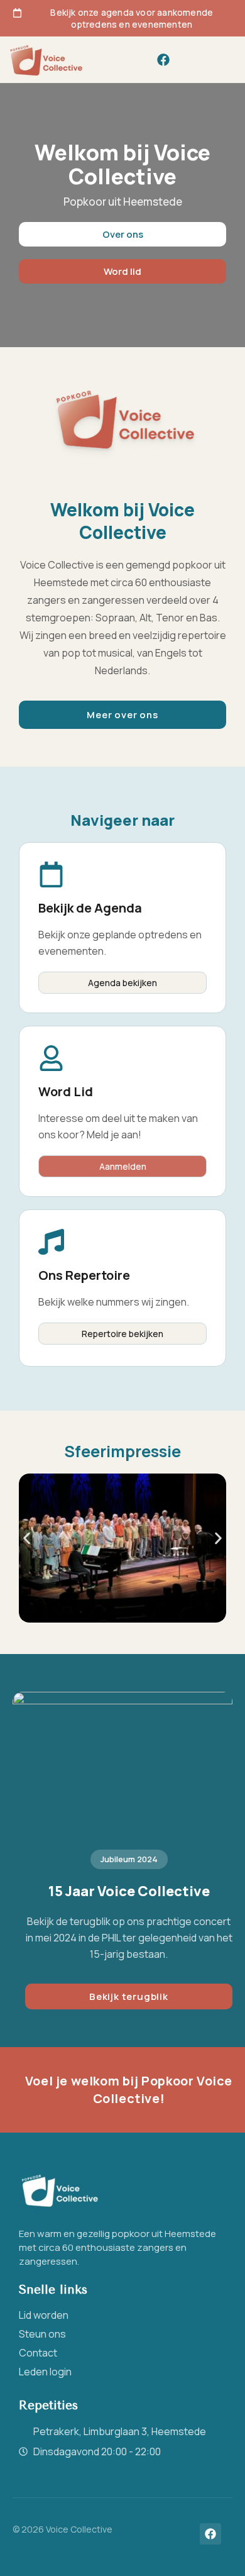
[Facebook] (163, 60)
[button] (221, 60)
